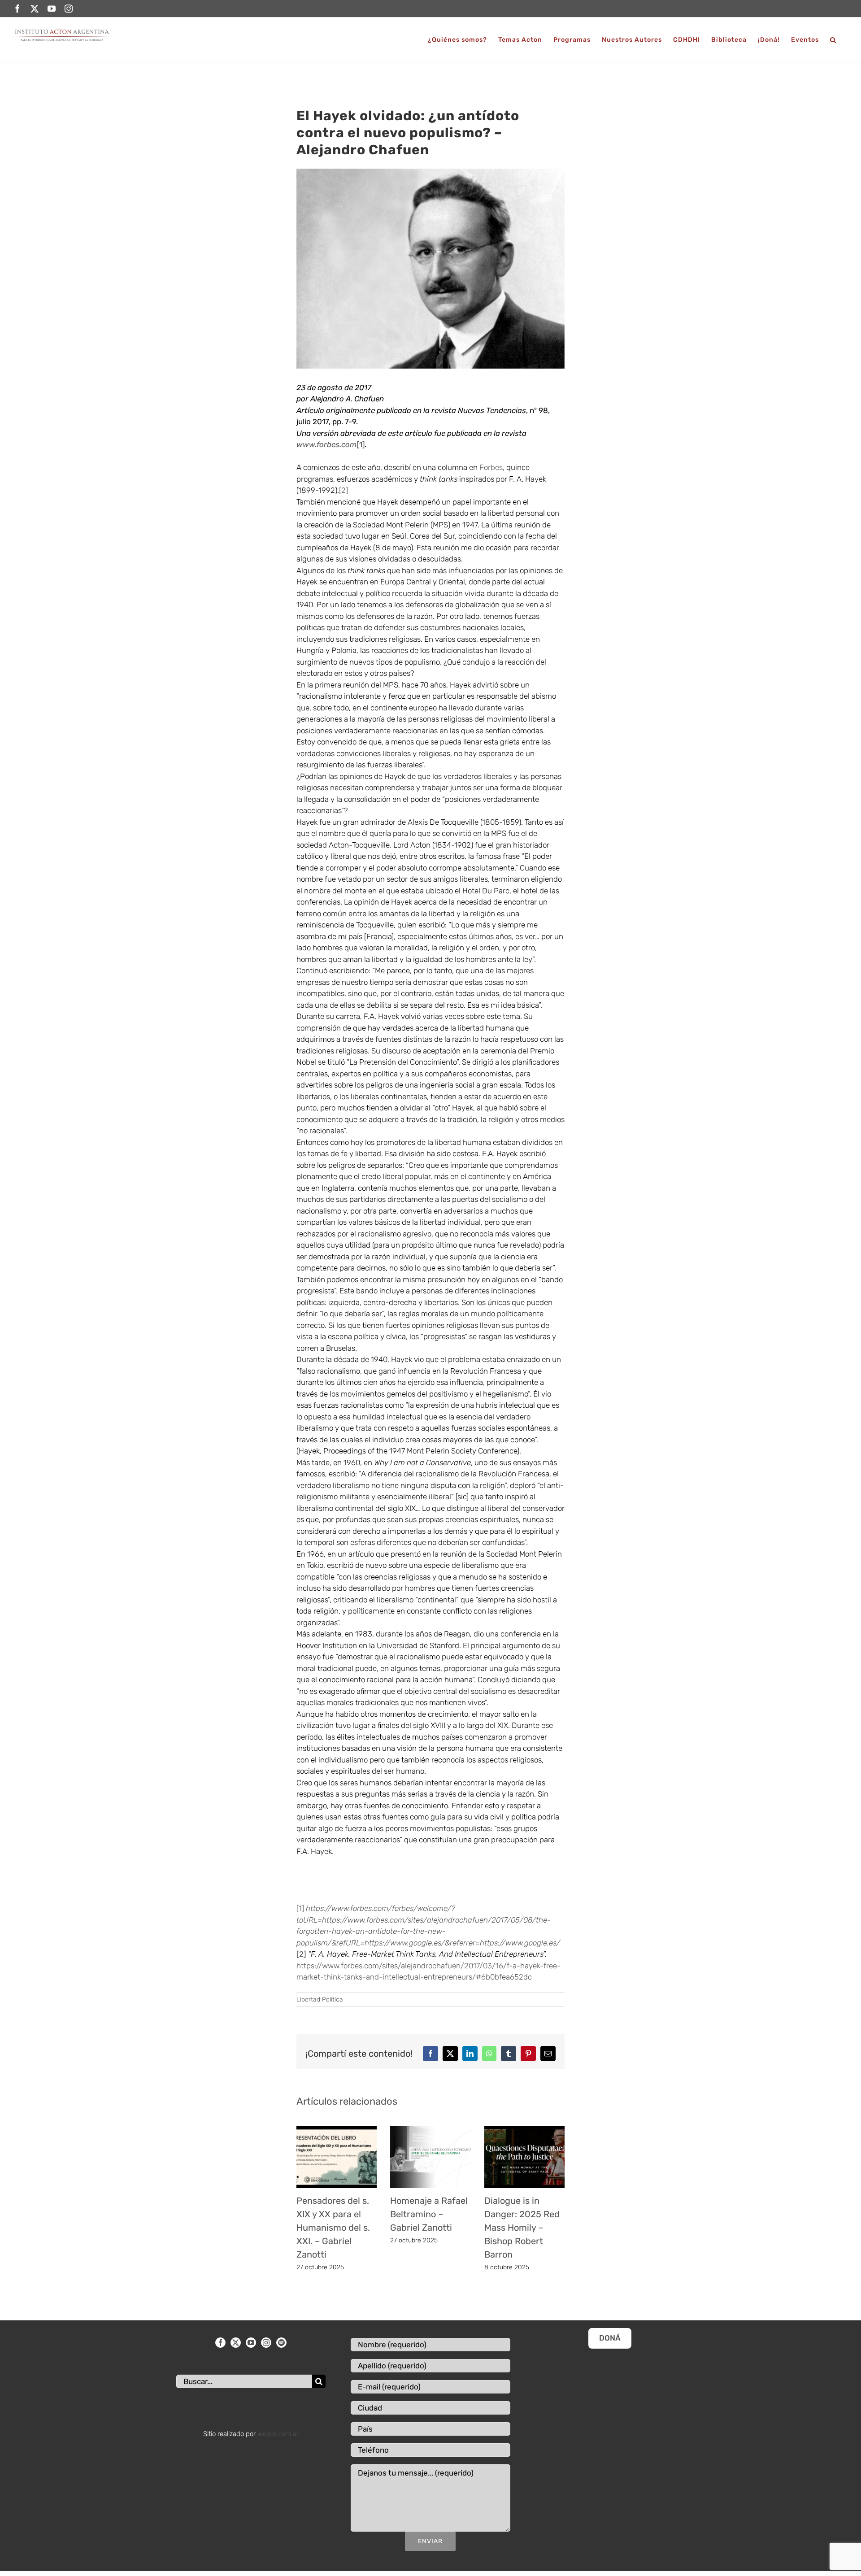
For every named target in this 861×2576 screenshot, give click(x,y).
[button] (833, 40)
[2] (344, 490)
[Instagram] (266, 2343)
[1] (361, 444)
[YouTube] (251, 2343)
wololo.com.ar (278, 2434)
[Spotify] (281, 2343)
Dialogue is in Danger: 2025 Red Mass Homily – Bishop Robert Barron (522, 2228)
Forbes (491, 467)
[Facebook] (220, 2343)
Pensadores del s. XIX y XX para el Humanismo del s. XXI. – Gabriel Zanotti (333, 2228)
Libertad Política (320, 1999)
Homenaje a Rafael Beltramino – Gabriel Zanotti (429, 2214)
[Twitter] (236, 2343)
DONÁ (610, 2338)
